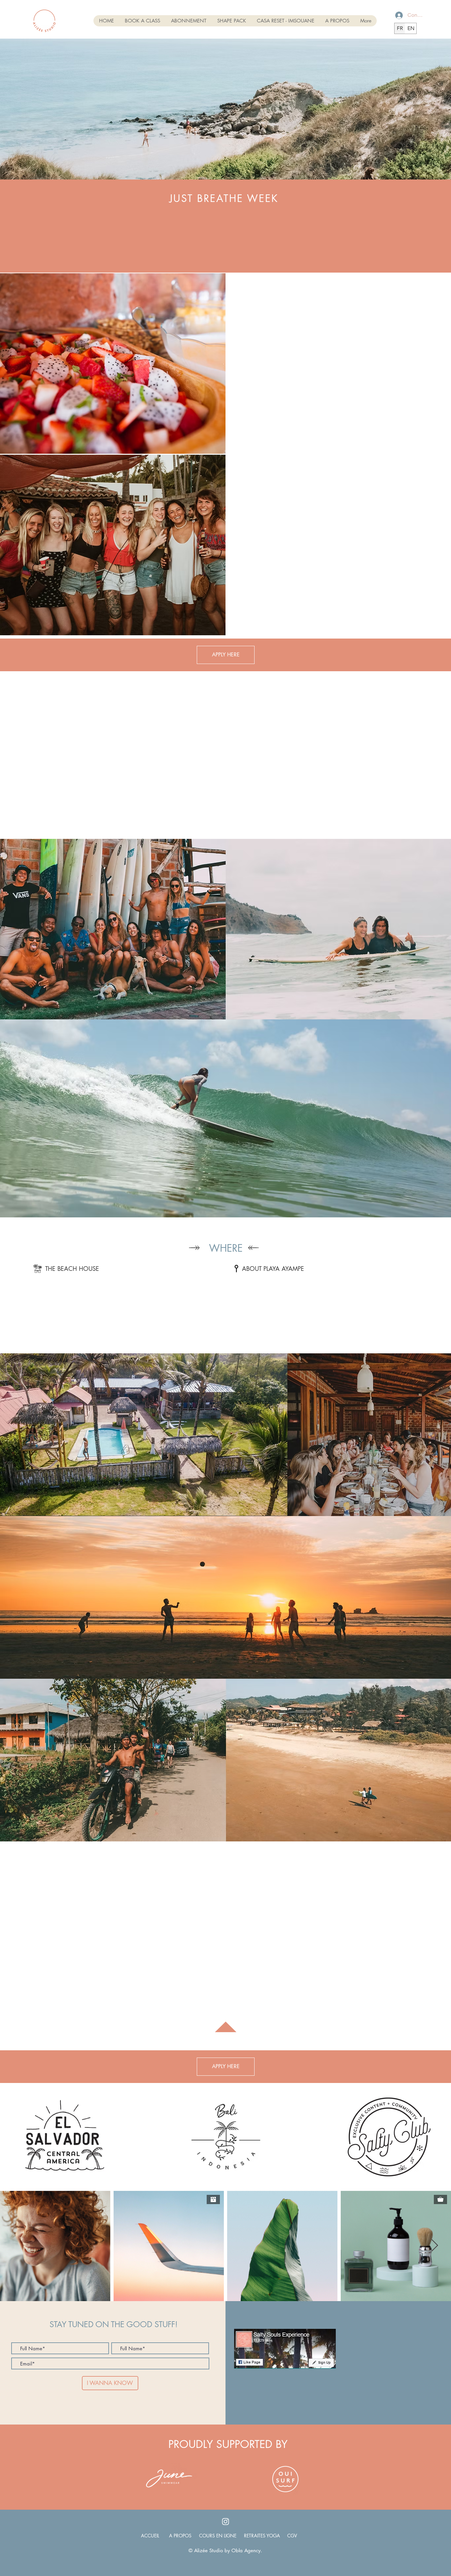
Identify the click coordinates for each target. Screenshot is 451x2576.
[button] (226, 655)
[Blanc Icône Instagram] (225, 2522)
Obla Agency (246, 2550)
